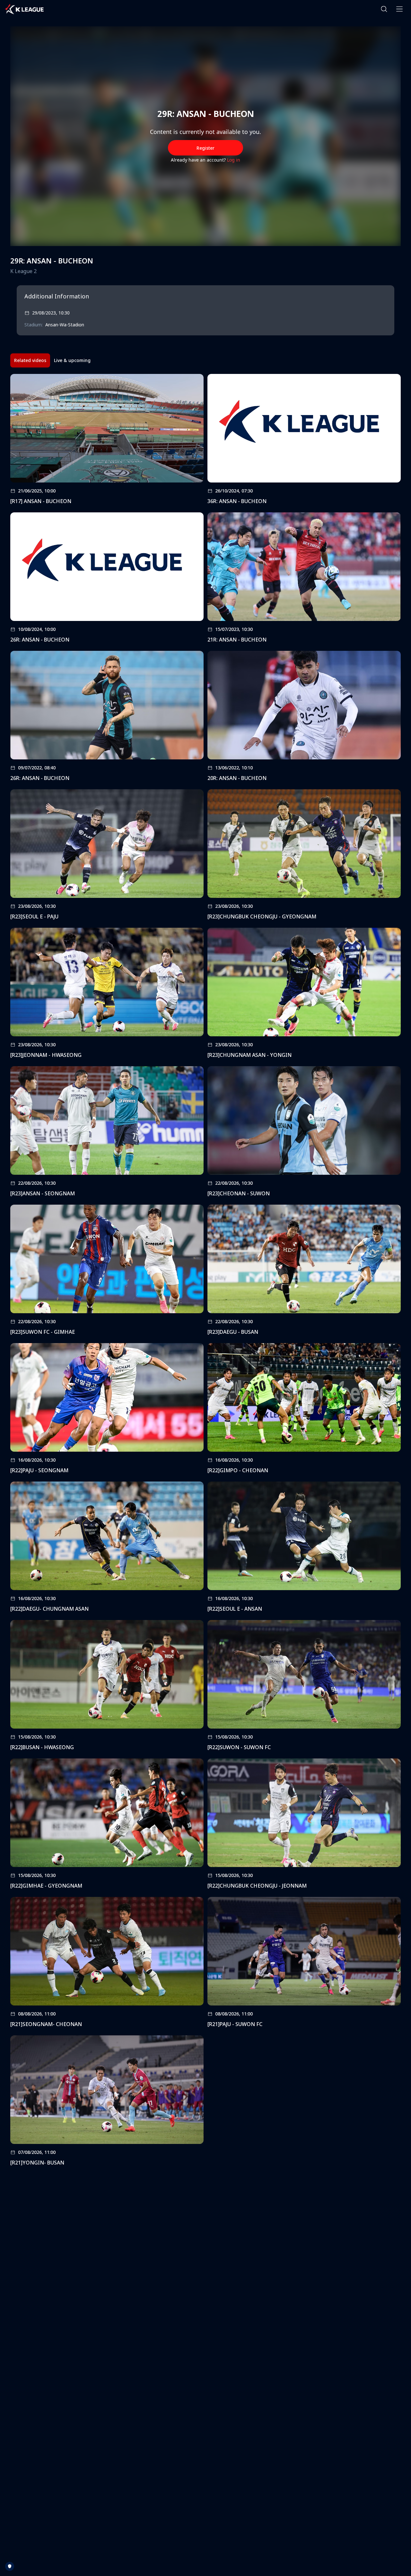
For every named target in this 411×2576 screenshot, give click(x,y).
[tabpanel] (205, 1272)
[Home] (24, 9)
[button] (384, 9)
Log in (234, 160)
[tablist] (52, 360)
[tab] (30, 360)
